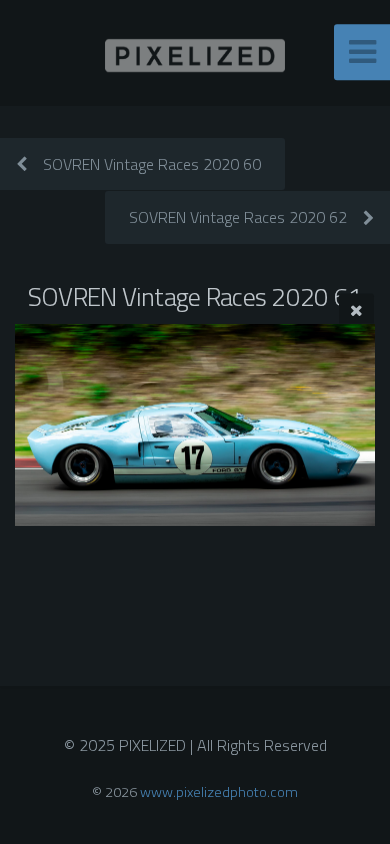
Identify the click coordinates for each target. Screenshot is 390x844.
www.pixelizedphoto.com (219, 792)
